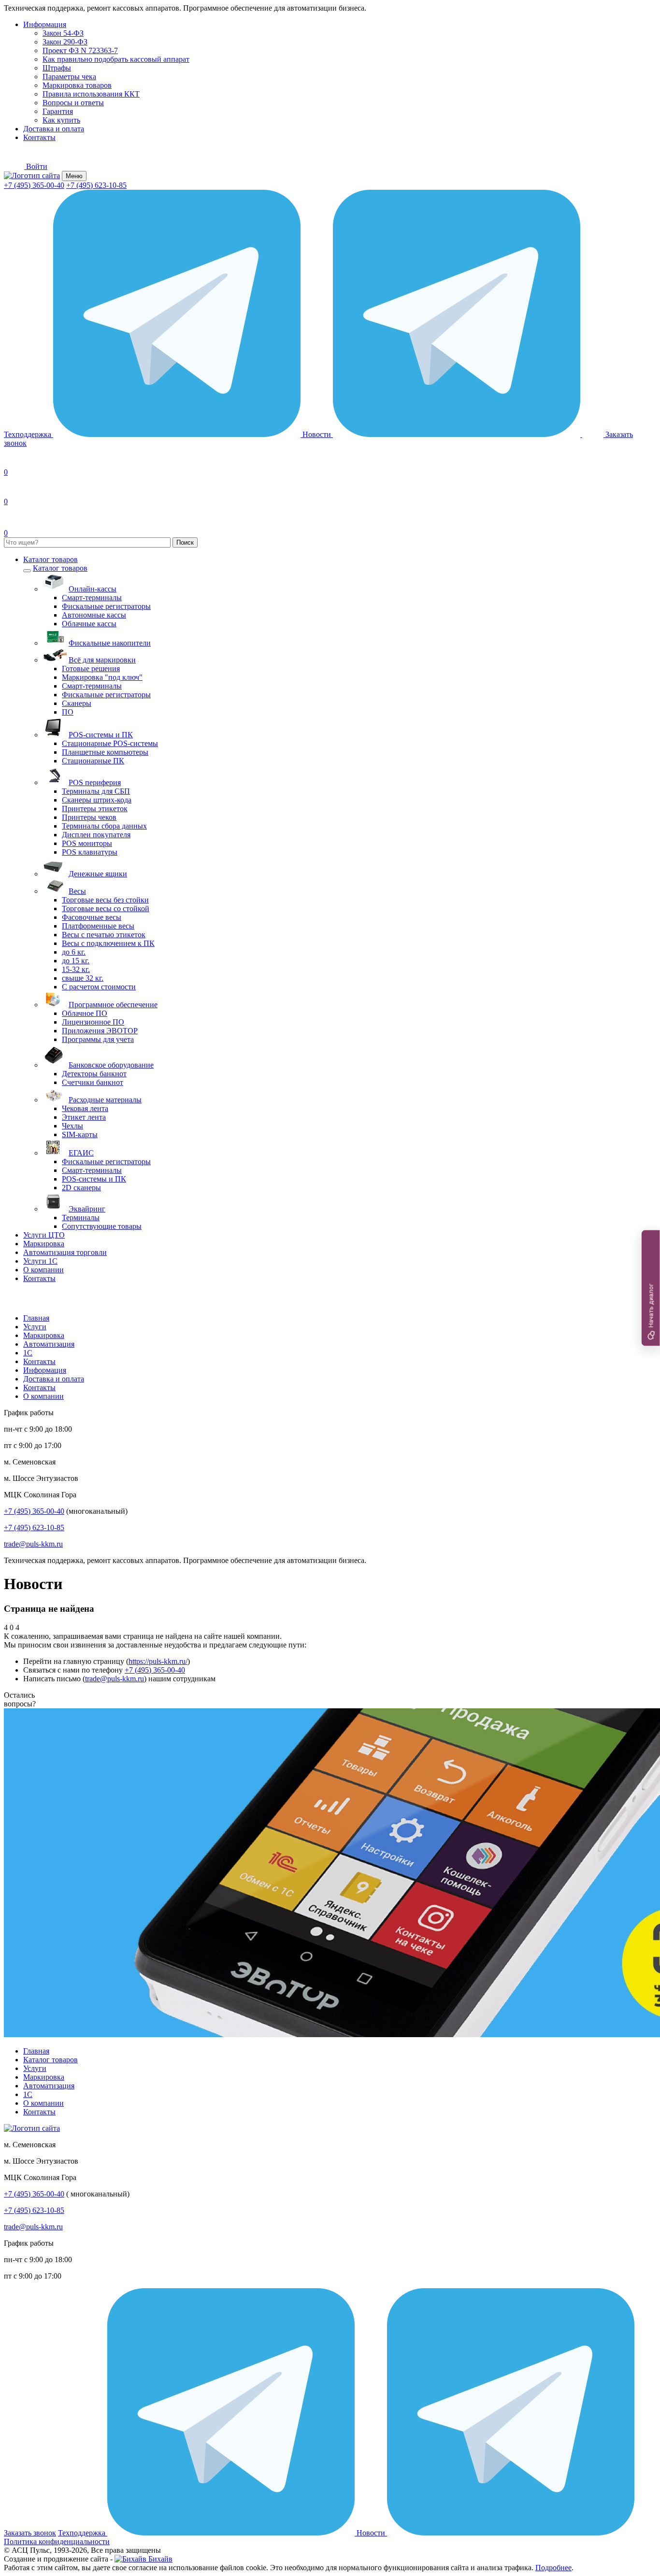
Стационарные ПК (93, 761)
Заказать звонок (30, 2533)
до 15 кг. (76, 961)
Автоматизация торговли (65, 1252)
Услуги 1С (40, 1261)
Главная (36, 1318)
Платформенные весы (98, 926)
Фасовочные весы (92, 917)
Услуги (35, 1327)
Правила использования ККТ (91, 94)
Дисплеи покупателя (96, 835)
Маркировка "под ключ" (102, 677)
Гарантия (58, 111)
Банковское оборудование (111, 1065)
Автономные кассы (94, 615)
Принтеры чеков (89, 817)
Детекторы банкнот (94, 1074)
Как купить (61, 120)
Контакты (39, 137)
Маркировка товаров (77, 85)
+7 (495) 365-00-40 (34, 185)
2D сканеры (81, 1188)
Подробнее (553, 2568)
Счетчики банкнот (93, 1082)
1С (28, 1353)
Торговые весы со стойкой (106, 908)
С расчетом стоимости (99, 987)
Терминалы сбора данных (104, 826)
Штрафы (57, 68)
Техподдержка (29, 434)
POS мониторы (87, 843)
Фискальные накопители (110, 643)
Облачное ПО (85, 1013)
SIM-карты (80, 1134)
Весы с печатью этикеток (104, 935)
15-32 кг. (76, 969)
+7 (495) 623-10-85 (96, 185)
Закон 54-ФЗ (63, 33)
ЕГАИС (81, 1153)
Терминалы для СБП (96, 791)
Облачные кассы (89, 624)
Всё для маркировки (102, 660)
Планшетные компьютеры (105, 752)
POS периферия (95, 782)
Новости (318, 434)
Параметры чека (69, 77)
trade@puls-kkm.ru (33, 1544)
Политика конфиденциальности (57, 2541)
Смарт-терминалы (92, 598)
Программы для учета (98, 1039)
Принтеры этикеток (95, 809)
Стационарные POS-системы (110, 743)
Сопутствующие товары (102, 1226)
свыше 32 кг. (83, 978)
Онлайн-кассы (93, 589)
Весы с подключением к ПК (108, 943)
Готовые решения (91, 669)
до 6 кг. (74, 952)
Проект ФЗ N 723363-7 (80, 50)
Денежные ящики (98, 874)
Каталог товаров (50, 559)
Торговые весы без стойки (105, 900)
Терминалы (81, 1218)
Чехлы (72, 1126)
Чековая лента (85, 1108)
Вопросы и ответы (73, 103)
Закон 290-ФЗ (65, 42)
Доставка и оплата (54, 129)
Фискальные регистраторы (106, 606)
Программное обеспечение (113, 1005)
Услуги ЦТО (44, 1235)
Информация (45, 24)
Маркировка (44, 1244)
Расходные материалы (105, 1100)
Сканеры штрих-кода (97, 800)
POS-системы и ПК (101, 735)
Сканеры (77, 703)
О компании (43, 1270)
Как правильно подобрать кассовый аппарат (116, 59)
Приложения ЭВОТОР (100, 1031)
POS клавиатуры (90, 852)
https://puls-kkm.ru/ (158, 1661)
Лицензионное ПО (93, 1022)
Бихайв (159, 2559)
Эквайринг (87, 1209)
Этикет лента (84, 1117)
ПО (68, 712)
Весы (77, 891)
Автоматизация (49, 1344)
